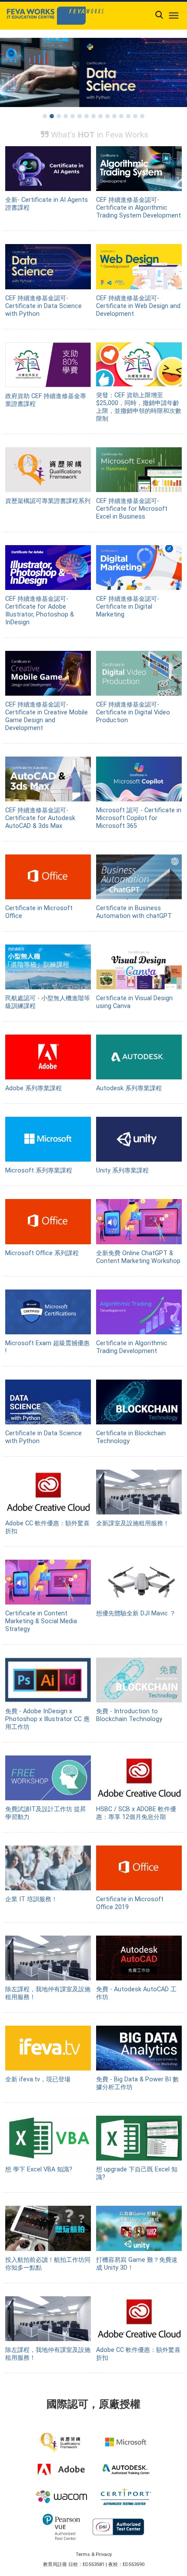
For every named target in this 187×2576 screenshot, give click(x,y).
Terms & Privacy (94, 2554)
